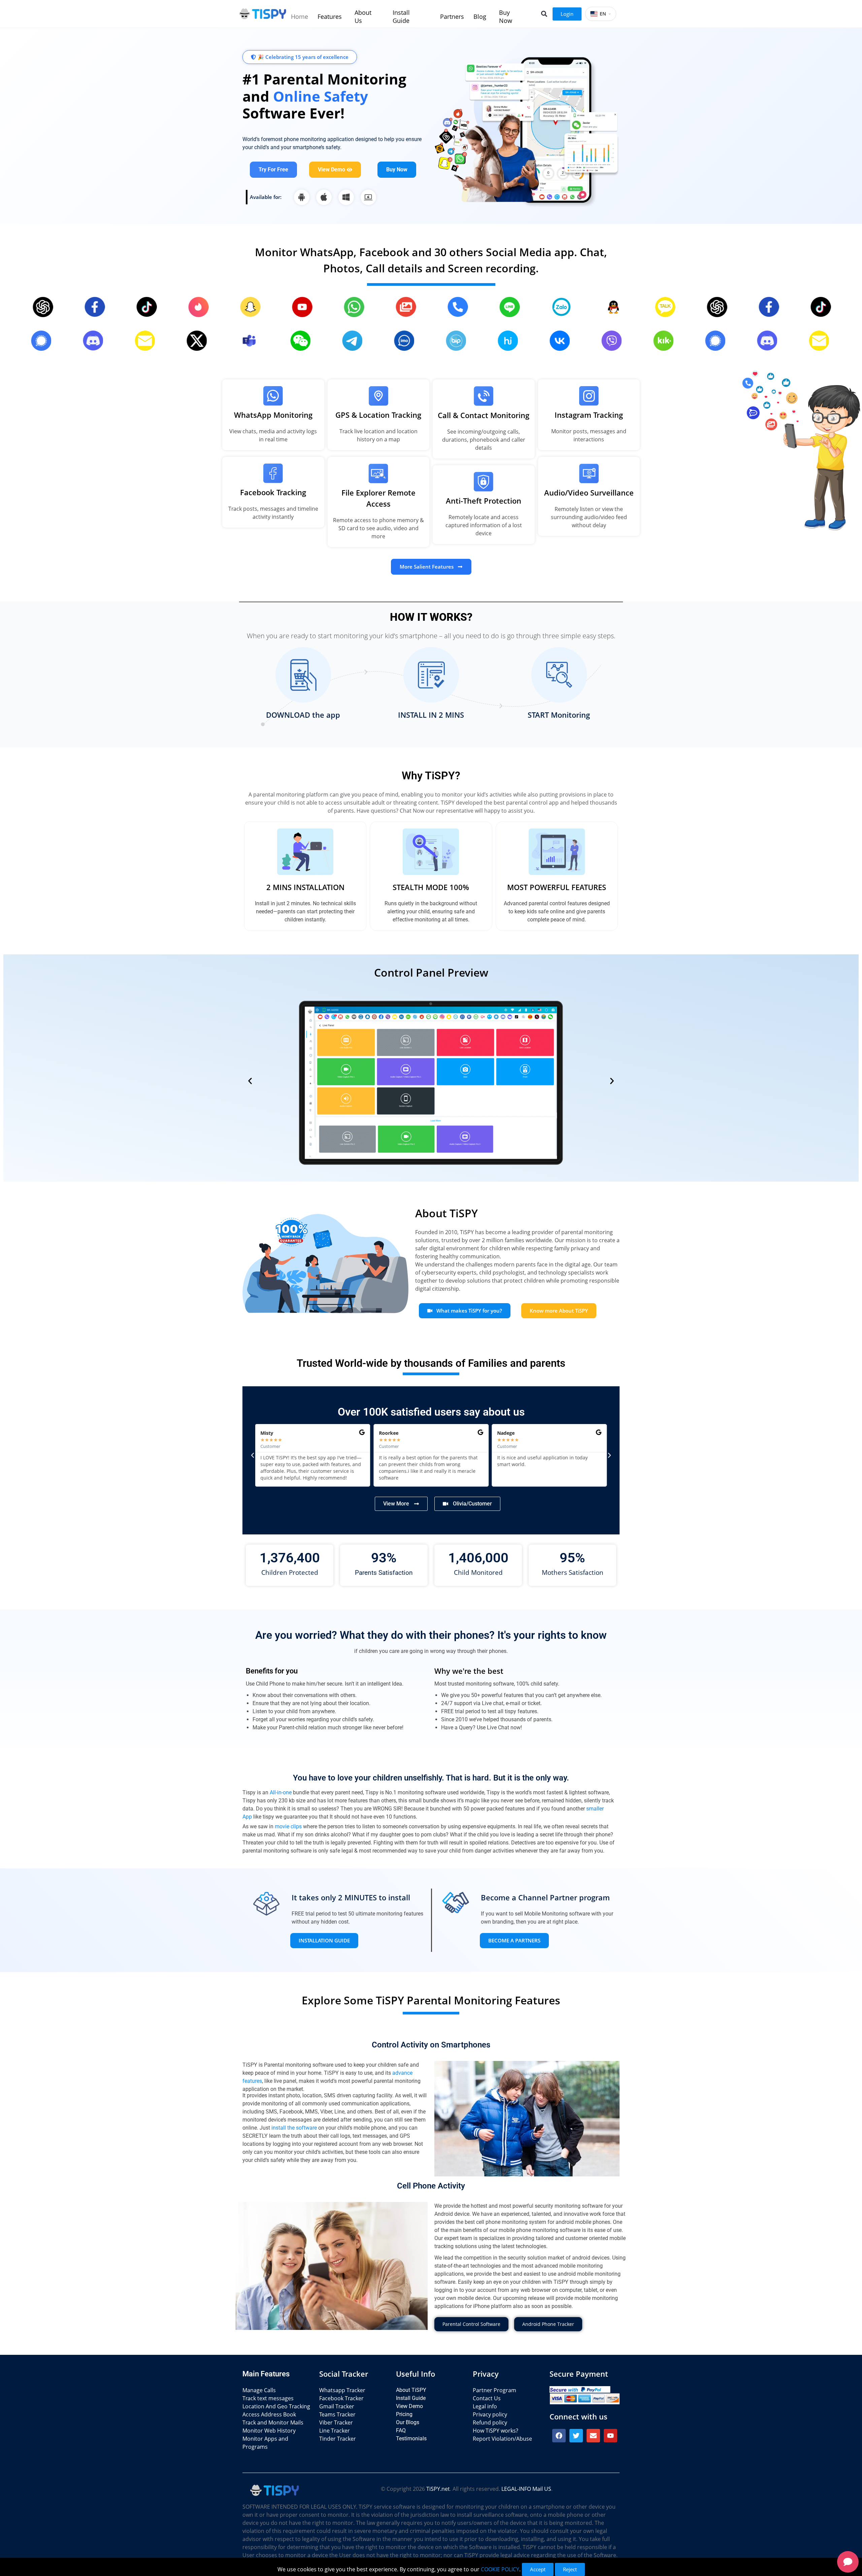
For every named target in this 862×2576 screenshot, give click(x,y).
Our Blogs (408, 2422)
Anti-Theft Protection (484, 501)
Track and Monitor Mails (273, 2422)
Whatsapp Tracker (342, 2390)
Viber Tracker (336, 2422)
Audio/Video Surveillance (589, 493)
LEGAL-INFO (516, 2489)
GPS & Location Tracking (378, 415)
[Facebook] (559, 2436)
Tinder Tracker (338, 2439)
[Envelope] (593, 2436)
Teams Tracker (337, 2414)
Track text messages (268, 2398)
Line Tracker (335, 2431)
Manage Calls (259, 2390)
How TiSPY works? (495, 2431)
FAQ (401, 2430)
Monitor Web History (269, 2431)
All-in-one (281, 1792)
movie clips (288, 1826)
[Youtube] (610, 2436)
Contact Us (487, 2398)
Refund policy (490, 2422)
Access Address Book (269, 2414)
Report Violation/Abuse (502, 2439)
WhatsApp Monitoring (273, 415)
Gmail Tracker (337, 2406)
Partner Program (494, 2390)
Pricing (404, 2414)
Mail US (542, 2489)
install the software (294, 2128)
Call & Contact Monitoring (484, 415)
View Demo (409, 2406)
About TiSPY (411, 2390)
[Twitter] (576, 2436)
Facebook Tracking (273, 492)
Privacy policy (490, 2414)
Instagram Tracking (589, 415)
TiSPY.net (438, 2489)
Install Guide (411, 2398)
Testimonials (411, 2438)
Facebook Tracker (341, 2398)
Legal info (485, 2406)
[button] (544, 14)
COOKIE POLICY (500, 2569)
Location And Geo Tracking (276, 2406)
